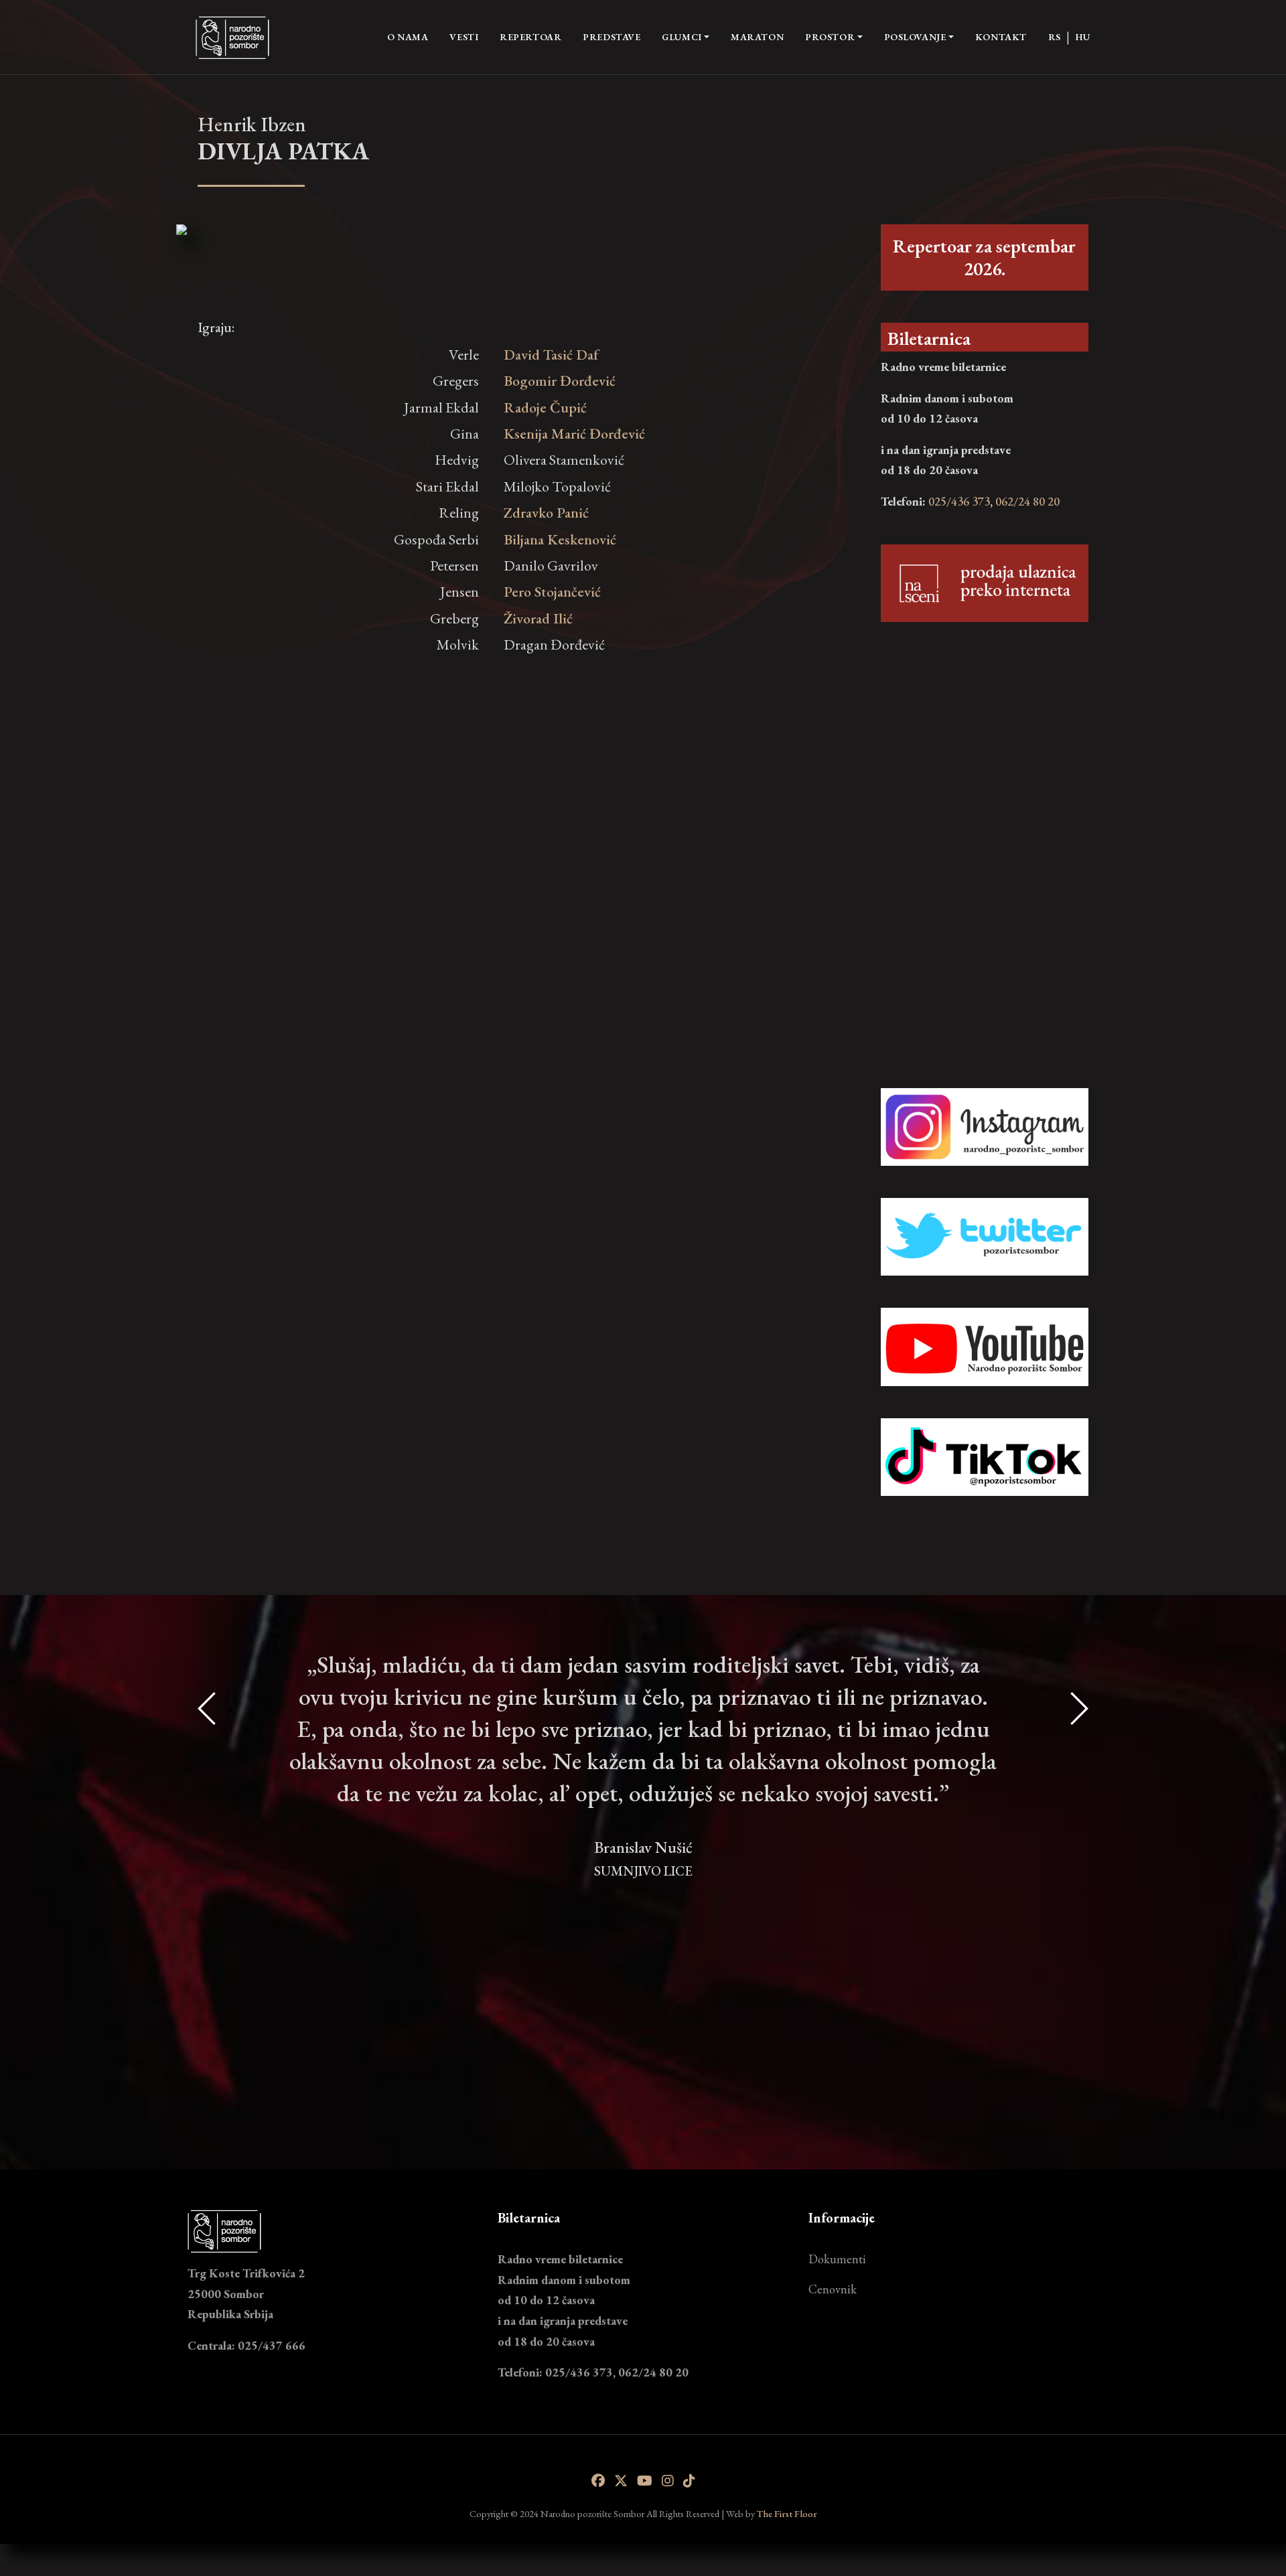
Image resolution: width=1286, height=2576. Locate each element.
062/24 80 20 (1027, 501)
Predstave (612, 37)
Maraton (757, 37)
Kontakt (1001, 37)
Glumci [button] (682, 37)
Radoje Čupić (545, 407)
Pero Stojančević (552, 592)
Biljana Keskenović (560, 539)
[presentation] (208, 1877)
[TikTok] (689, 2481)
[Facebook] (598, 2481)
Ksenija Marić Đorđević (574, 434)
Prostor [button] (830, 37)
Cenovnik (833, 2289)
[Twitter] (621, 2481)
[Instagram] (668, 2481)
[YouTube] (645, 2481)
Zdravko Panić (546, 513)
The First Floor (787, 2513)
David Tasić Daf (551, 355)
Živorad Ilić (538, 618)
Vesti (464, 37)
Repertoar (530, 37)
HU (1083, 37)
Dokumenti (837, 2259)
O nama (408, 36)
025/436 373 (959, 501)
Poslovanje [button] (915, 37)
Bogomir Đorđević (560, 381)
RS (1055, 37)
